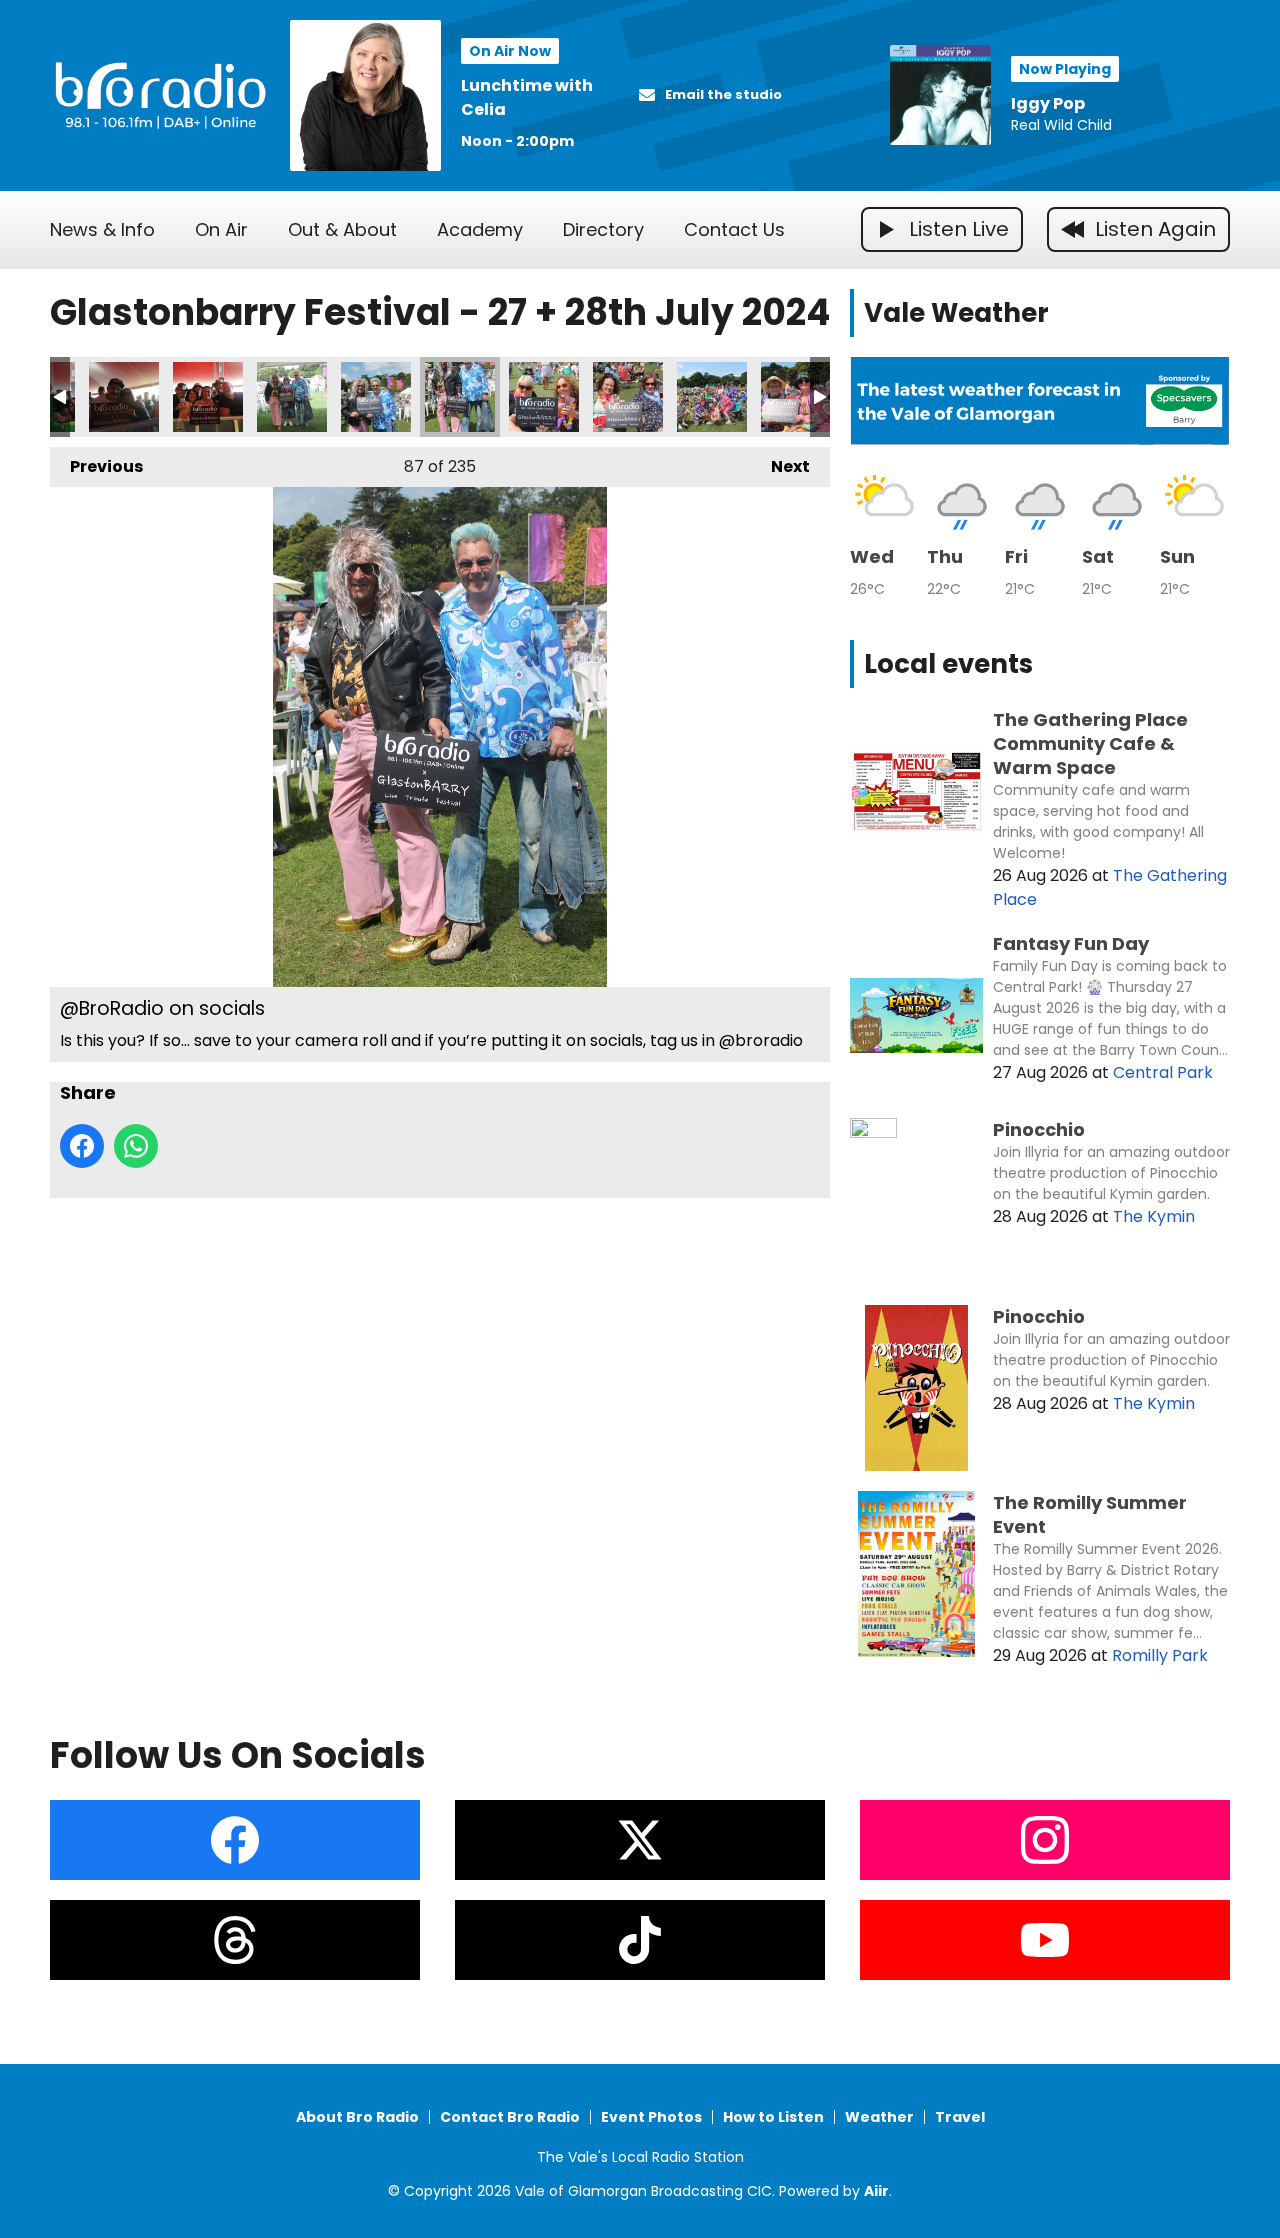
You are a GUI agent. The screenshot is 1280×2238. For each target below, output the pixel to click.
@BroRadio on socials (124, 397)
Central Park (1163, 1072)
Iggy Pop (1048, 103)
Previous (96, 466)
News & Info (102, 229)
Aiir (876, 2191)
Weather (879, 2117)
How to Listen (773, 2117)
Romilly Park (1160, 1655)
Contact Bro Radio (510, 2117)
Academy (480, 229)
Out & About (342, 229)
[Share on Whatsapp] (136, 1146)
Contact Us (734, 229)
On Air (221, 229)
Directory (603, 229)
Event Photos (651, 2117)
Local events (948, 664)
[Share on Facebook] (82, 1146)
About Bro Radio (357, 2117)
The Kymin (1154, 1216)
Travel (960, 2117)
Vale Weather (956, 313)
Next (780, 466)
